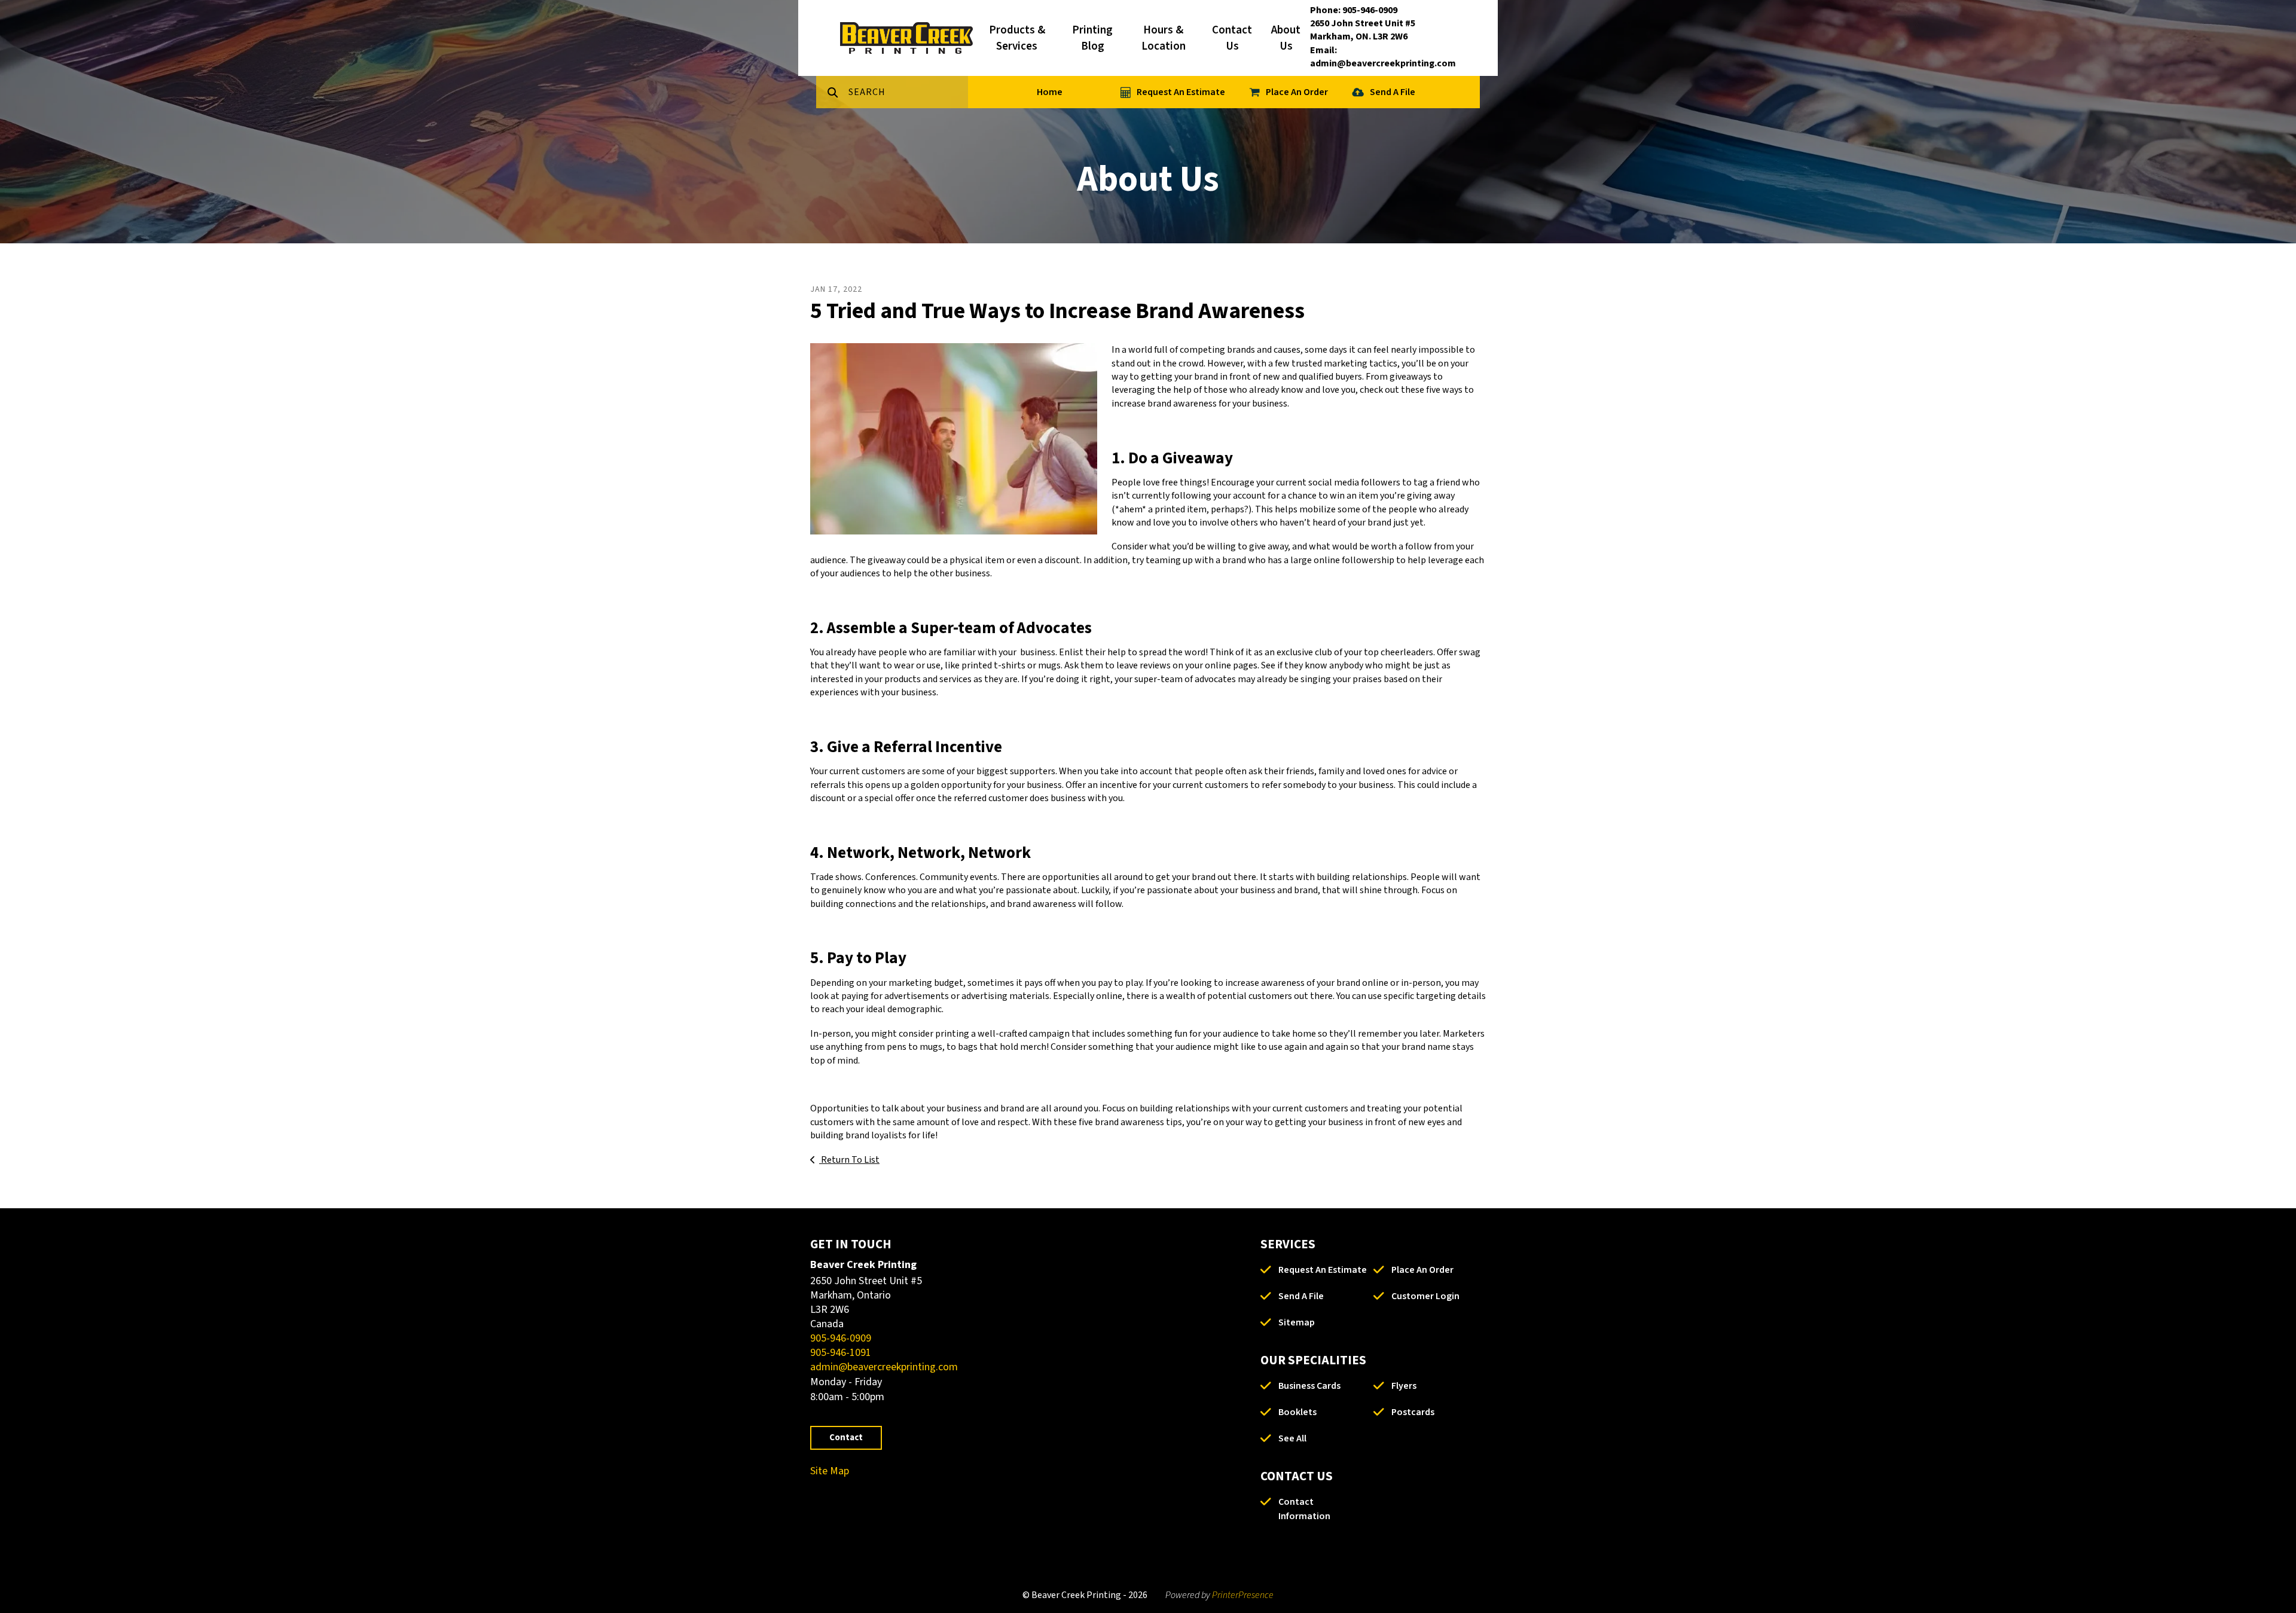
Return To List (849, 1160)
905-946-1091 (841, 1353)
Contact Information (1304, 1509)
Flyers (1404, 1386)
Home (1050, 92)
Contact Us (1232, 38)
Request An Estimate (1181, 92)
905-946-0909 (841, 1338)
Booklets (1297, 1412)
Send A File (1393, 92)
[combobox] (908, 92)
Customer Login (1425, 1296)
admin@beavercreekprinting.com (884, 1367)
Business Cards (1309, 1386)
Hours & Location (1164, 38)
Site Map (830, 1471)
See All (1292, 1438)
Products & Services (1017, 38)
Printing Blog (1092, 38)
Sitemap (1297, 1322)
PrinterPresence (1243, 1595)
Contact (846, 1438)
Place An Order (1297, 92)
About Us (1286, 38)
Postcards (1413, 1412)
